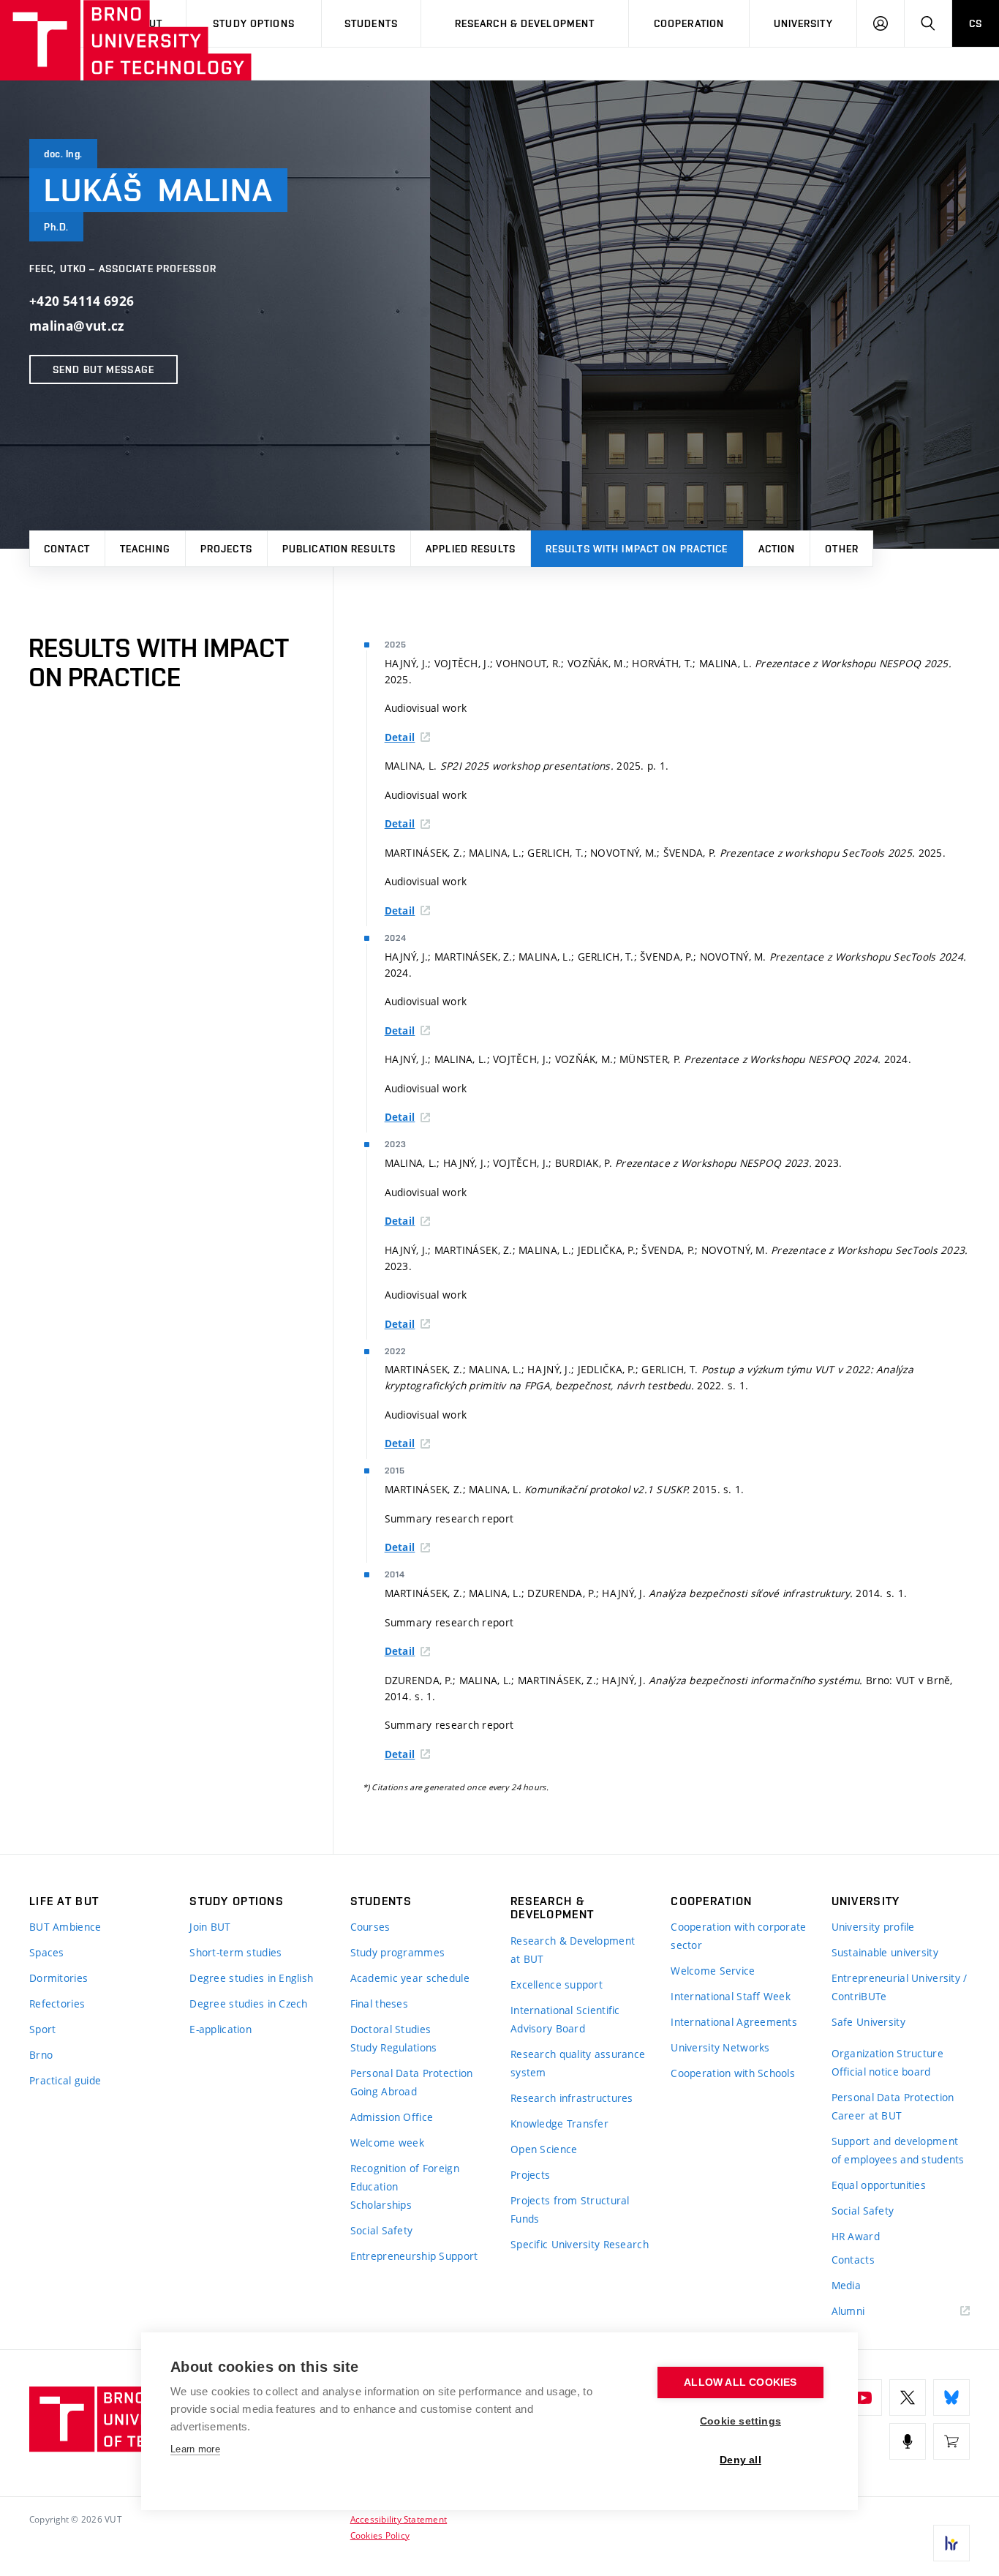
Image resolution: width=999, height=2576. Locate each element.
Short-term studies (235, 1952)
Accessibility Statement (399, 2519)
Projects (226, 549)
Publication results (339, 549)
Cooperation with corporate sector (738, 1936)
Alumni (848, 2311)
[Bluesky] (951, 2397)
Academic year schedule (410, 1978)
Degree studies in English (251, 1978)
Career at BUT (867, 2115)
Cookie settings (740, 2421)
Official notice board (881, 2072)
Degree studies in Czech (248, 2004)
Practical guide (65, 2080)
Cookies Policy (380, 2535)
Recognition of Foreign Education (405, 2177)
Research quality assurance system (578, 2063)
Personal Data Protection (412, 2073)
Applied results (471, 549)
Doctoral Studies (391, 2029)
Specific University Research (580, 2244)
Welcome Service (713, 1971)
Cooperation (689, 23)
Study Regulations (394, 2047)
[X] (908, 2397)
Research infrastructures (572, 2098)
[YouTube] (864, 2397)
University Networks (720, 2047)
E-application (220, 2029)
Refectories (57, 2004)
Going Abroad (384, 2091)
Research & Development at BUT (573, 1950)
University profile (873, 1927)
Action (777, 549)
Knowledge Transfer (559, 2123)
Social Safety (382, 2230)
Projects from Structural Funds (570, 2209)
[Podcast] (908, 2441)
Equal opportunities (879, 2185)
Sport (42, 2029)
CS (976, 23)
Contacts (853, 2260)
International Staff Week (731, 1996)
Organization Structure (887, 2053)
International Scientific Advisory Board (565, 2019)
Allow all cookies (740, 2382)
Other (842, 549)
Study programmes (397, 1952)
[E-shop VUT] (951, 2441)
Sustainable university (885, 1952)
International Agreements (734, 2022)
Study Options (254, 23)
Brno (41, 2055)
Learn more (195, 2449)
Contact (67, 549)
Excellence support (557, 1984)
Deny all (740, 2460)
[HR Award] (951, 2543)
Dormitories (59, 1978)
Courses (370, 1927)
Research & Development (525, 23)
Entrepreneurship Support (414, 2256)
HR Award (856, 2236)
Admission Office (392, 2117)
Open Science (544, 2149)
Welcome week (387, 2143)
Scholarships (381, 2205)
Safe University (868, 2022)
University (803, 23)
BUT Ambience (65, 1927)
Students (371, 23)
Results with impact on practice (637, 549)
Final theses (379, 2004)
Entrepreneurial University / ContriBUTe (900, 1987)
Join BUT (210, 1927)
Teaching (145, 549)
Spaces (47, 1952)
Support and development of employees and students (898, 2150)
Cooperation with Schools (733, 2073)
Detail (400, 737)
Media (846, 2285)
